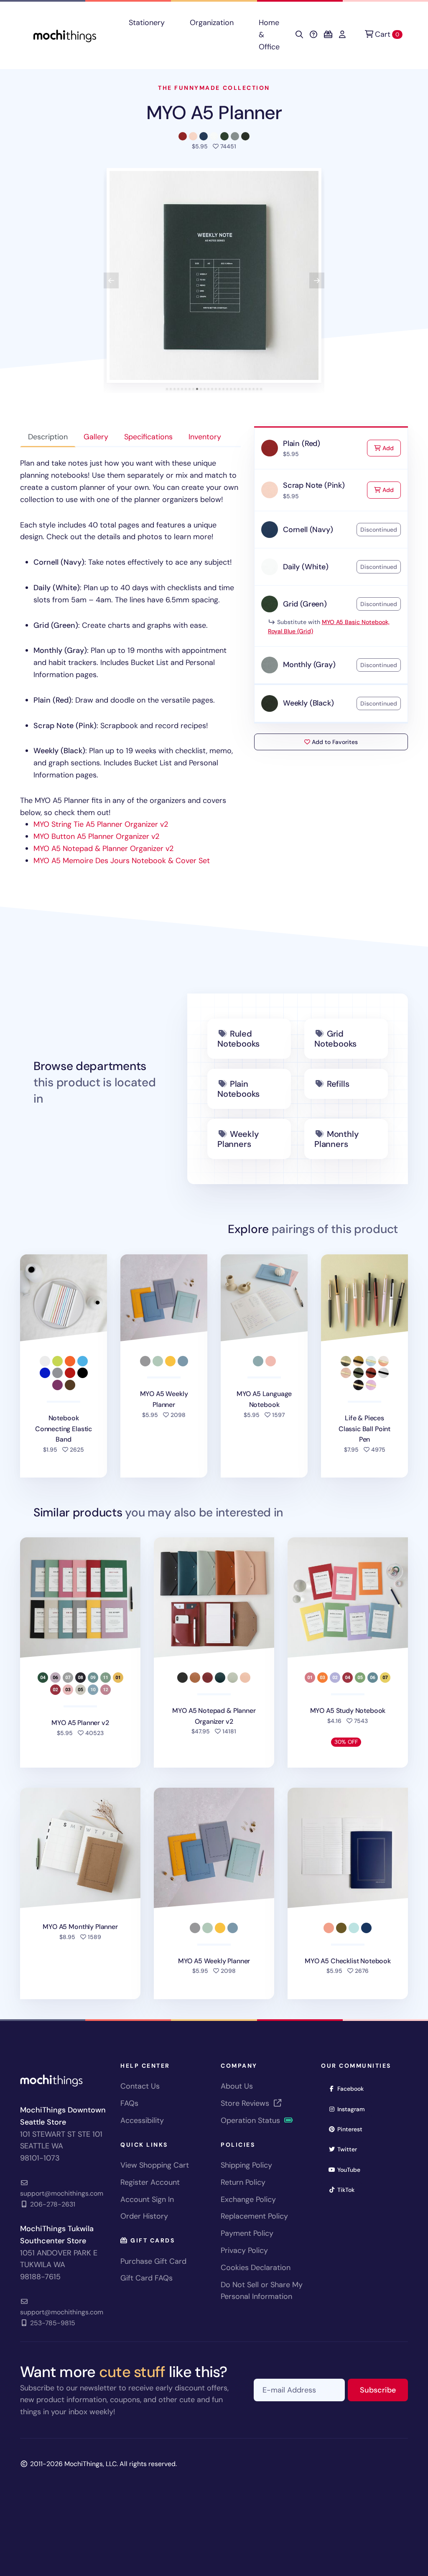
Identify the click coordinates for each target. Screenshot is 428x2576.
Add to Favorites (334, 742)
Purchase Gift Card (153, 2261)
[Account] (342, 35)
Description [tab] (48, 437)
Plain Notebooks (238, 1089)
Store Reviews (246, 2103)
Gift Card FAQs (146, 2278)
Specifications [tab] (148, 437)
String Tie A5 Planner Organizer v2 (101, 824)
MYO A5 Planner (214, 113)
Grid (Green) (305, 604)
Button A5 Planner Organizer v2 (96, 836)
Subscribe (384, 2390)
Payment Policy (247, 2233)
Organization (212, 23)
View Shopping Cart (155, 2165)
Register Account (150, 2182)
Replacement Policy (254, 2216)
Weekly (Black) (308, 703)
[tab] (167, 389)
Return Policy (243, 2182)
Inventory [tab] (205, 437)
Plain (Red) (302, 443)
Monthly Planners (336, 1139)
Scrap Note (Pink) (314, 485)
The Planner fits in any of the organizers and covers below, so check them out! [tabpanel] (129, 662)
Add (391, 448)
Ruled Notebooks (238, 1039)
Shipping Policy (246, 2165)
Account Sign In (147, 2199)
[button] (214, 275)
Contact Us (140, 2086)
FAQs (129, 2103)
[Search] (299, 35)
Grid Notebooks (335, 1039)
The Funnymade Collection (214, 88)
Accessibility (142, 2120)
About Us (237, 2086)
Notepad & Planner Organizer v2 (103, 848)
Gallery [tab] (96, 437)
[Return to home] (65, 35)
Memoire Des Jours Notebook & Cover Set (122, 861)
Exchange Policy (248, 2199)
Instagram (354, 2109)
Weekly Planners (238, 1139)
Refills (338, 1084)
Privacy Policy (244, 2250)
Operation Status (251, 2120)
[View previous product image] (111, 280)
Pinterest (353, 2129)
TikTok (349, 2190)
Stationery (147, 23)
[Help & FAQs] (313, 35)
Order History (144, 2216)
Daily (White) (306, 567)
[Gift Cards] (328, 35)
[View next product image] (317, 280)
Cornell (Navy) (308, 530)
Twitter (350, 2149)
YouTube (352, 2170)
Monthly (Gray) (309, 665)
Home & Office (269, 35)
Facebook (353, 2088)
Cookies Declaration (256, 2268)
